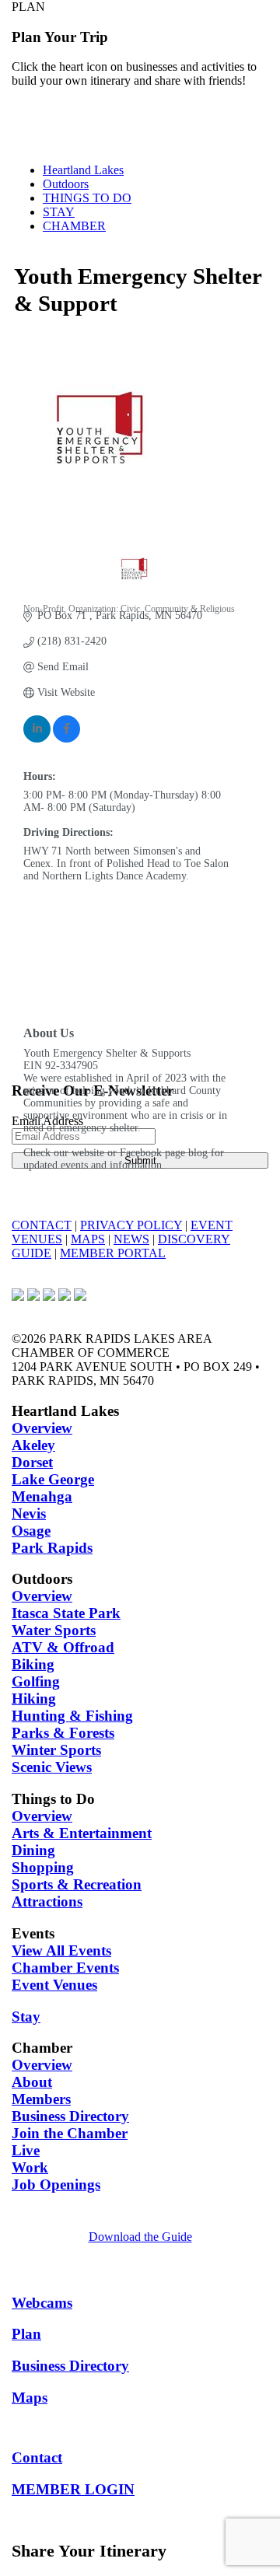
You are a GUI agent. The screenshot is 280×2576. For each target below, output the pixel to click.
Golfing (36, 1681)
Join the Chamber (70, 2133)
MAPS (88, 1239)
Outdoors (66, 184)
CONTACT (42, 1225)
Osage (31, 1531)
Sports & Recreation (77, 1884)
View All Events (61, 1950)
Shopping (43, 1867)
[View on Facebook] (66, 739)
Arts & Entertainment (82, 1833)
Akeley (33, 1445)
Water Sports (54, 1630)
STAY (59, 212)
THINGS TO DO (87, 198)
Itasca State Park (66, 1613)
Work (30, 2167)
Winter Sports (56, 1750)
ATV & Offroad (63, 1647)
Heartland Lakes (83, 170)
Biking (33, 1664)
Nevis (29, 1513)
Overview (42, 1428)
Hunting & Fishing (72, 1716)
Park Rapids (52, 1548)
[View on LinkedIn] (37, 739)
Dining (33, 1850)
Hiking (34, 1699)
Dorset (32, 1462)
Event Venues (54, 1985)
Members (41, 2099)
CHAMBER (74, 226)
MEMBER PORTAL (113, 1253)
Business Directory (70, 2116)
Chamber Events (65, 1968)
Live (26, 2150)
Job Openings (56, 2185)
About (32, 2082)
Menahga (42, 1496)
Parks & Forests (63, 1733)
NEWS (131, 1239)
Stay (26, 2017)
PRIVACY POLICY (131, 1225)
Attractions (47, 1901)
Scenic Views (52, 1767)
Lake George (53, 1479)
